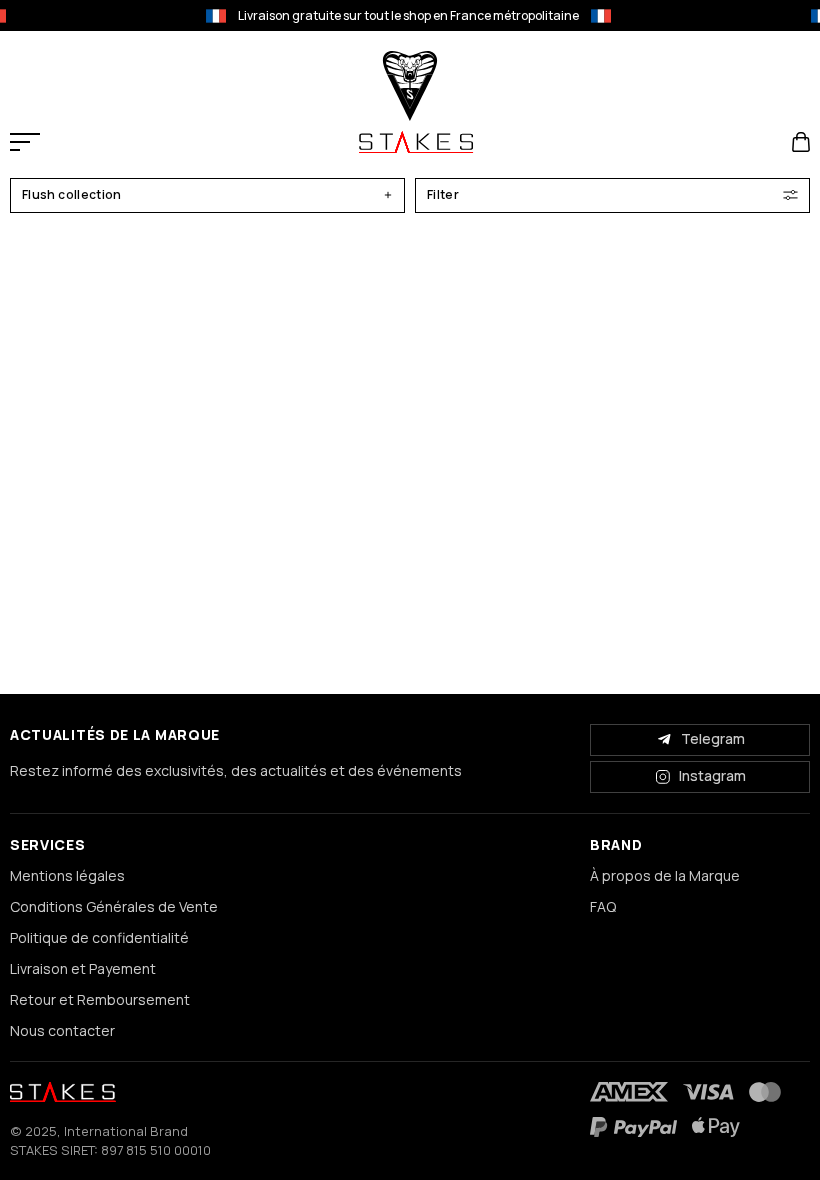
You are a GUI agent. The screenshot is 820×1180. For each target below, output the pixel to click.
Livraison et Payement (83, 968)
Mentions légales (67, 875)
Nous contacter (62, 1030)
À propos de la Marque (665, 875)
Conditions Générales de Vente (114, 906)
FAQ (603, 906)
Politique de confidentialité (99, 937)
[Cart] (801, 142)
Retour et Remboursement (100, 999)
